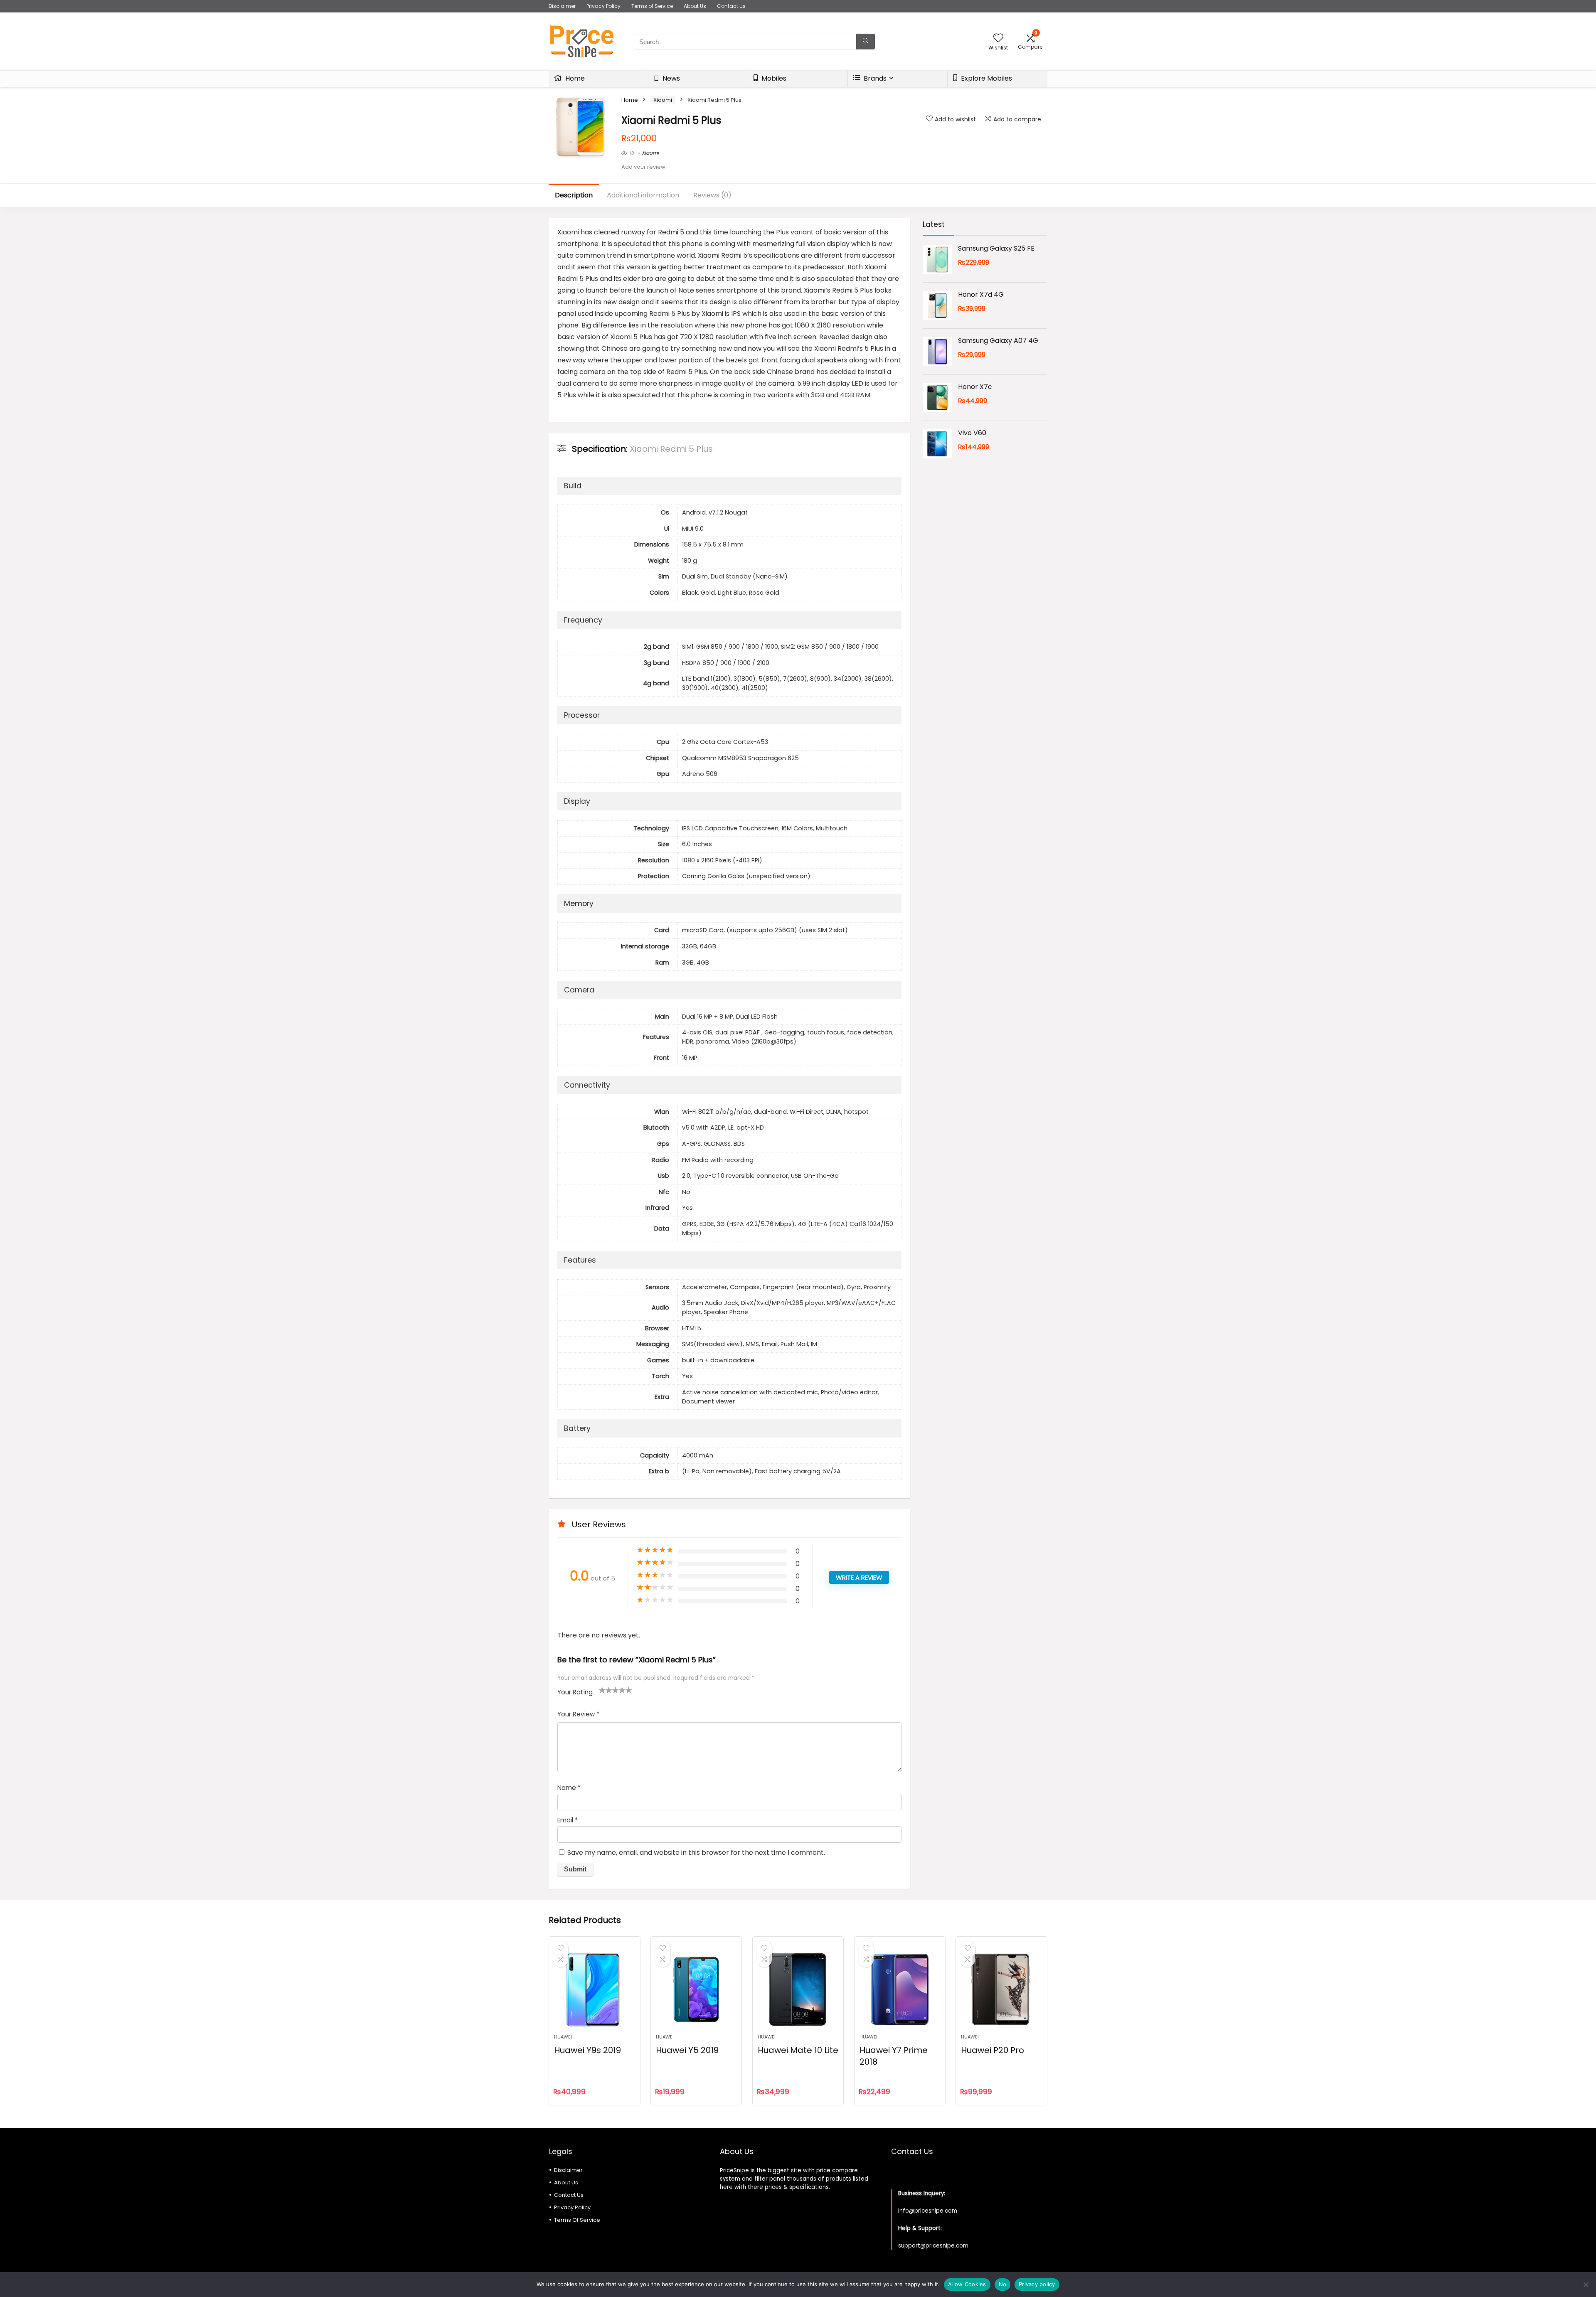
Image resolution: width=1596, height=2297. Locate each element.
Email (568, 1820)
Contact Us (731, 6)
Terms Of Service (577, 2220)
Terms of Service (652, 6)
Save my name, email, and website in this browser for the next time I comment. (696, 1853)
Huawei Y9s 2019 (587, 2050)
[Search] (866, 42)
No (1003, 2284)
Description (574, 195)
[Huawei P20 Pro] (1001, 1989)
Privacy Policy (603, 6)
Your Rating (575, 1692)
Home (574, 78)
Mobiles (773, 78)
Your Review (578, 1714)
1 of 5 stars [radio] (602, 1690)
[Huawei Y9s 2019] (594, 1989)
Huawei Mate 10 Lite (798, 2050)
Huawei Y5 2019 (687, 2050)
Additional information (643, 195)
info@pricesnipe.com (928, 2211)
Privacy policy (1037, 2284)
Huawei (563, 2037)
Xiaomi (663, 100)
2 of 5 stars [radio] (606, 1690)
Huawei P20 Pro (993, 2050)
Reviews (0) (712, 195)
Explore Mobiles (986, 78)
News (670, 78)
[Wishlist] (998, 38)
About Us (695, 6)
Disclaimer (562, 6)
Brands (874, 78)
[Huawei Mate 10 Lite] (798, 1989)
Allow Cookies (967, 2284)
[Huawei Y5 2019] (696, 1989)
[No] (1586, 2285)
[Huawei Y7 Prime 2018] (900, 1989)
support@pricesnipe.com (933, 2246)
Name (569, 1788)
